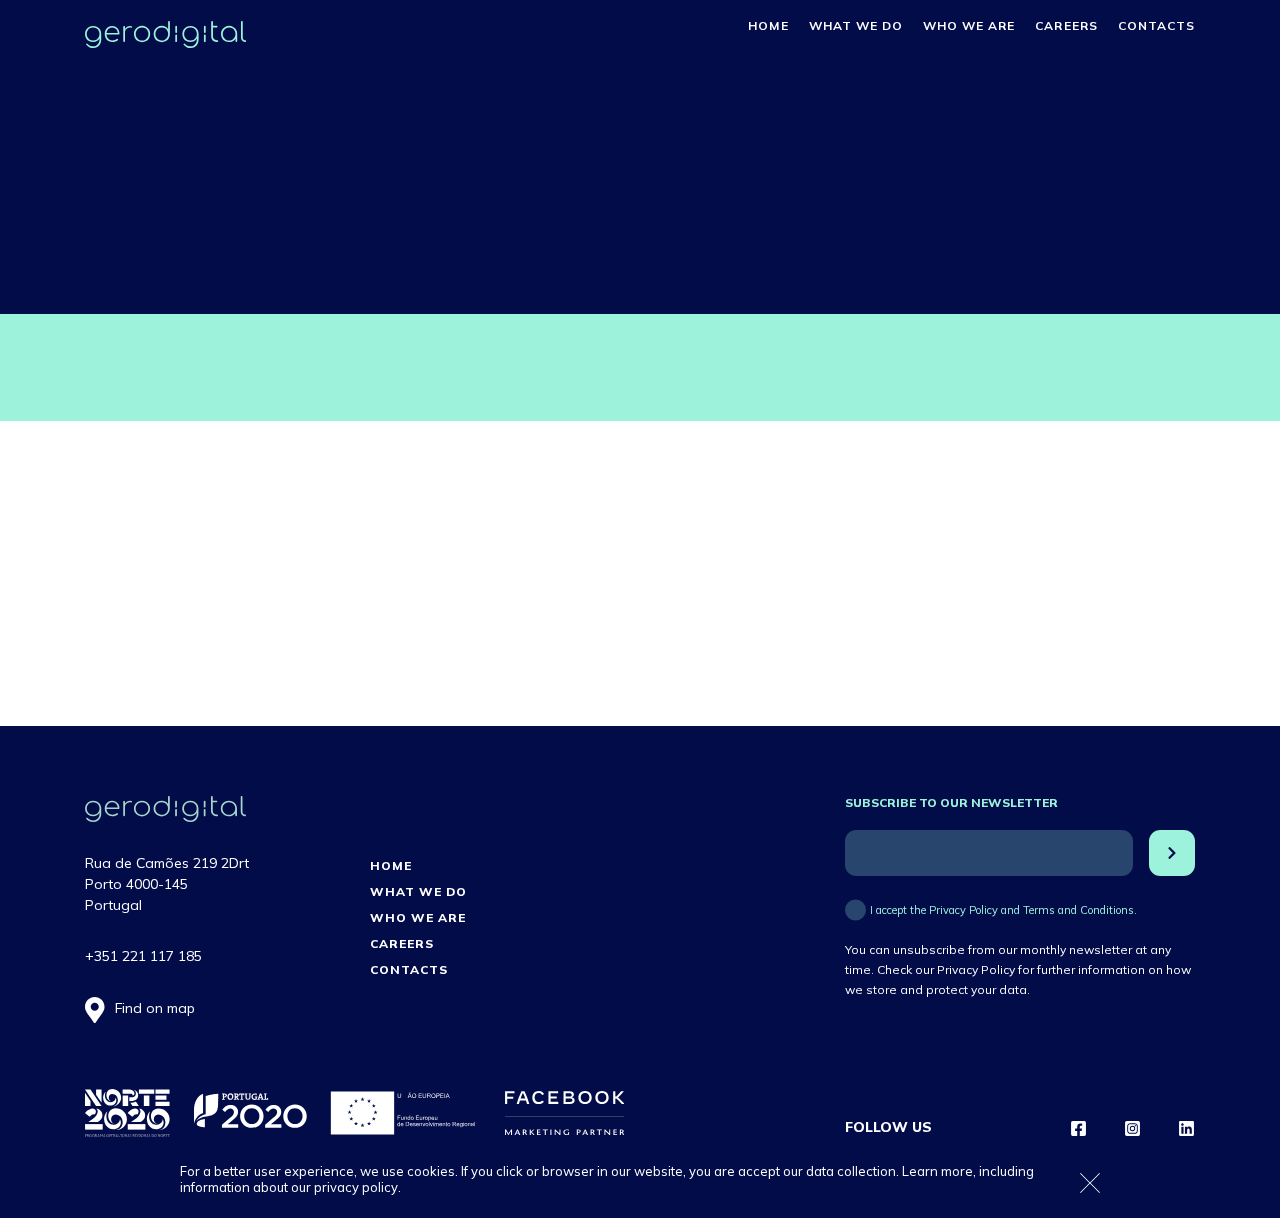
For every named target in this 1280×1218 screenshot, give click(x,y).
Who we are (969, 25)
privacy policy (356, 1187)
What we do (856, 25)
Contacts (1156, 25)
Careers (1066, 25)
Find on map (155, 1008)
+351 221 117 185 (143, 956)
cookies (431, 1171)
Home (768, 25)
